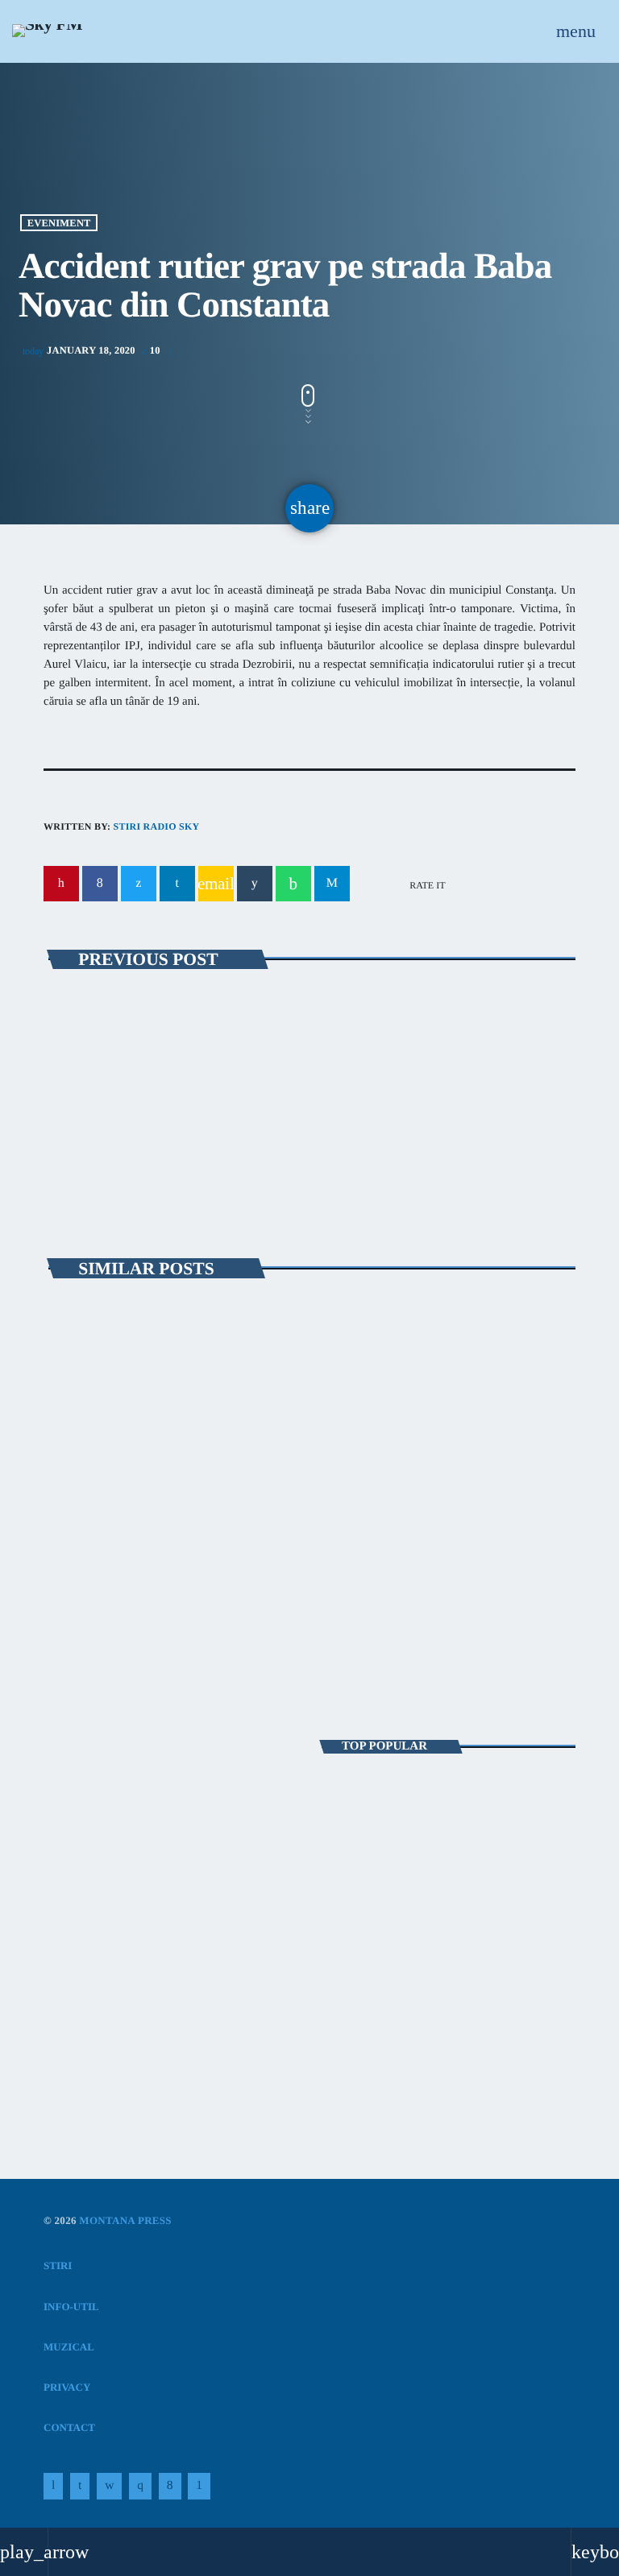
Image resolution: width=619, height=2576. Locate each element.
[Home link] (47, 31)
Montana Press (125, 2220)
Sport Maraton (103, 1853)
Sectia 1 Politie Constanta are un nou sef (414, 2002)
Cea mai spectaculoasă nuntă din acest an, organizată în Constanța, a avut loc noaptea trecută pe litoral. (448, 1799)
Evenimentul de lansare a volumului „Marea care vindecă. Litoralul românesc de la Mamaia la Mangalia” (438, 1535)
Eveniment (59, 222)
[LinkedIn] (80, 2487)
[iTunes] (109, 2487)
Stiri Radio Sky (156, 826)
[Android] (199, 2487)
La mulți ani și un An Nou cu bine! (458, 1934)
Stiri (76, 1480)
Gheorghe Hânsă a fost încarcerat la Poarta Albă (245, 1054)
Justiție (99, 1024)
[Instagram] (140, 2487)
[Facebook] (170, 2487)
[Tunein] (53, 2487)
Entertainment (104, 1824)
